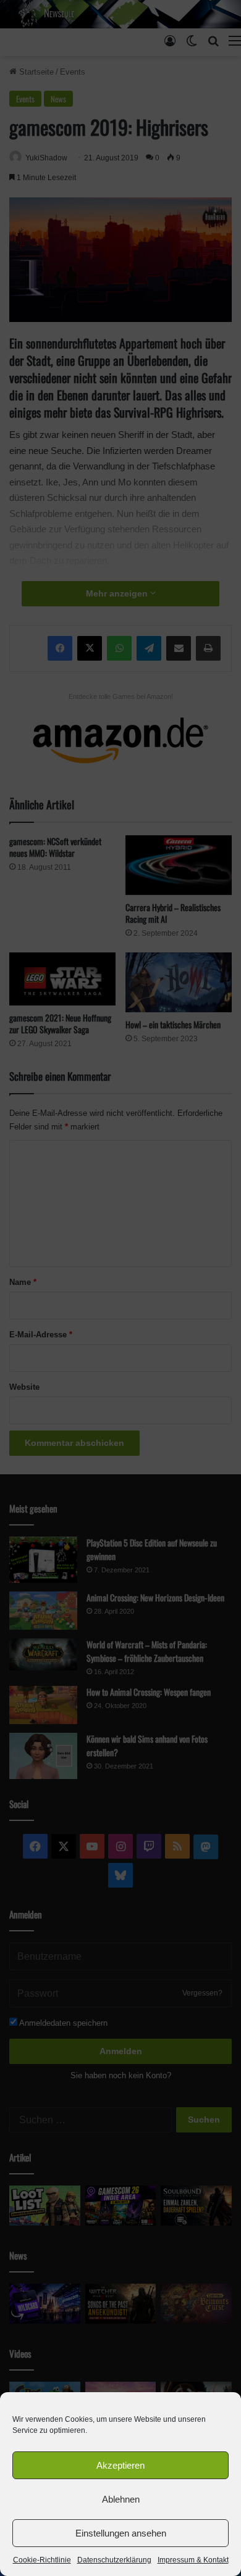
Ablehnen (121, 2499)
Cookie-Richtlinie (42, 2560)
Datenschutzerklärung (114, 2560)
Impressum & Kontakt (193, 2560)
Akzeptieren (120, 2465)
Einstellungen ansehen (121, 2533)
